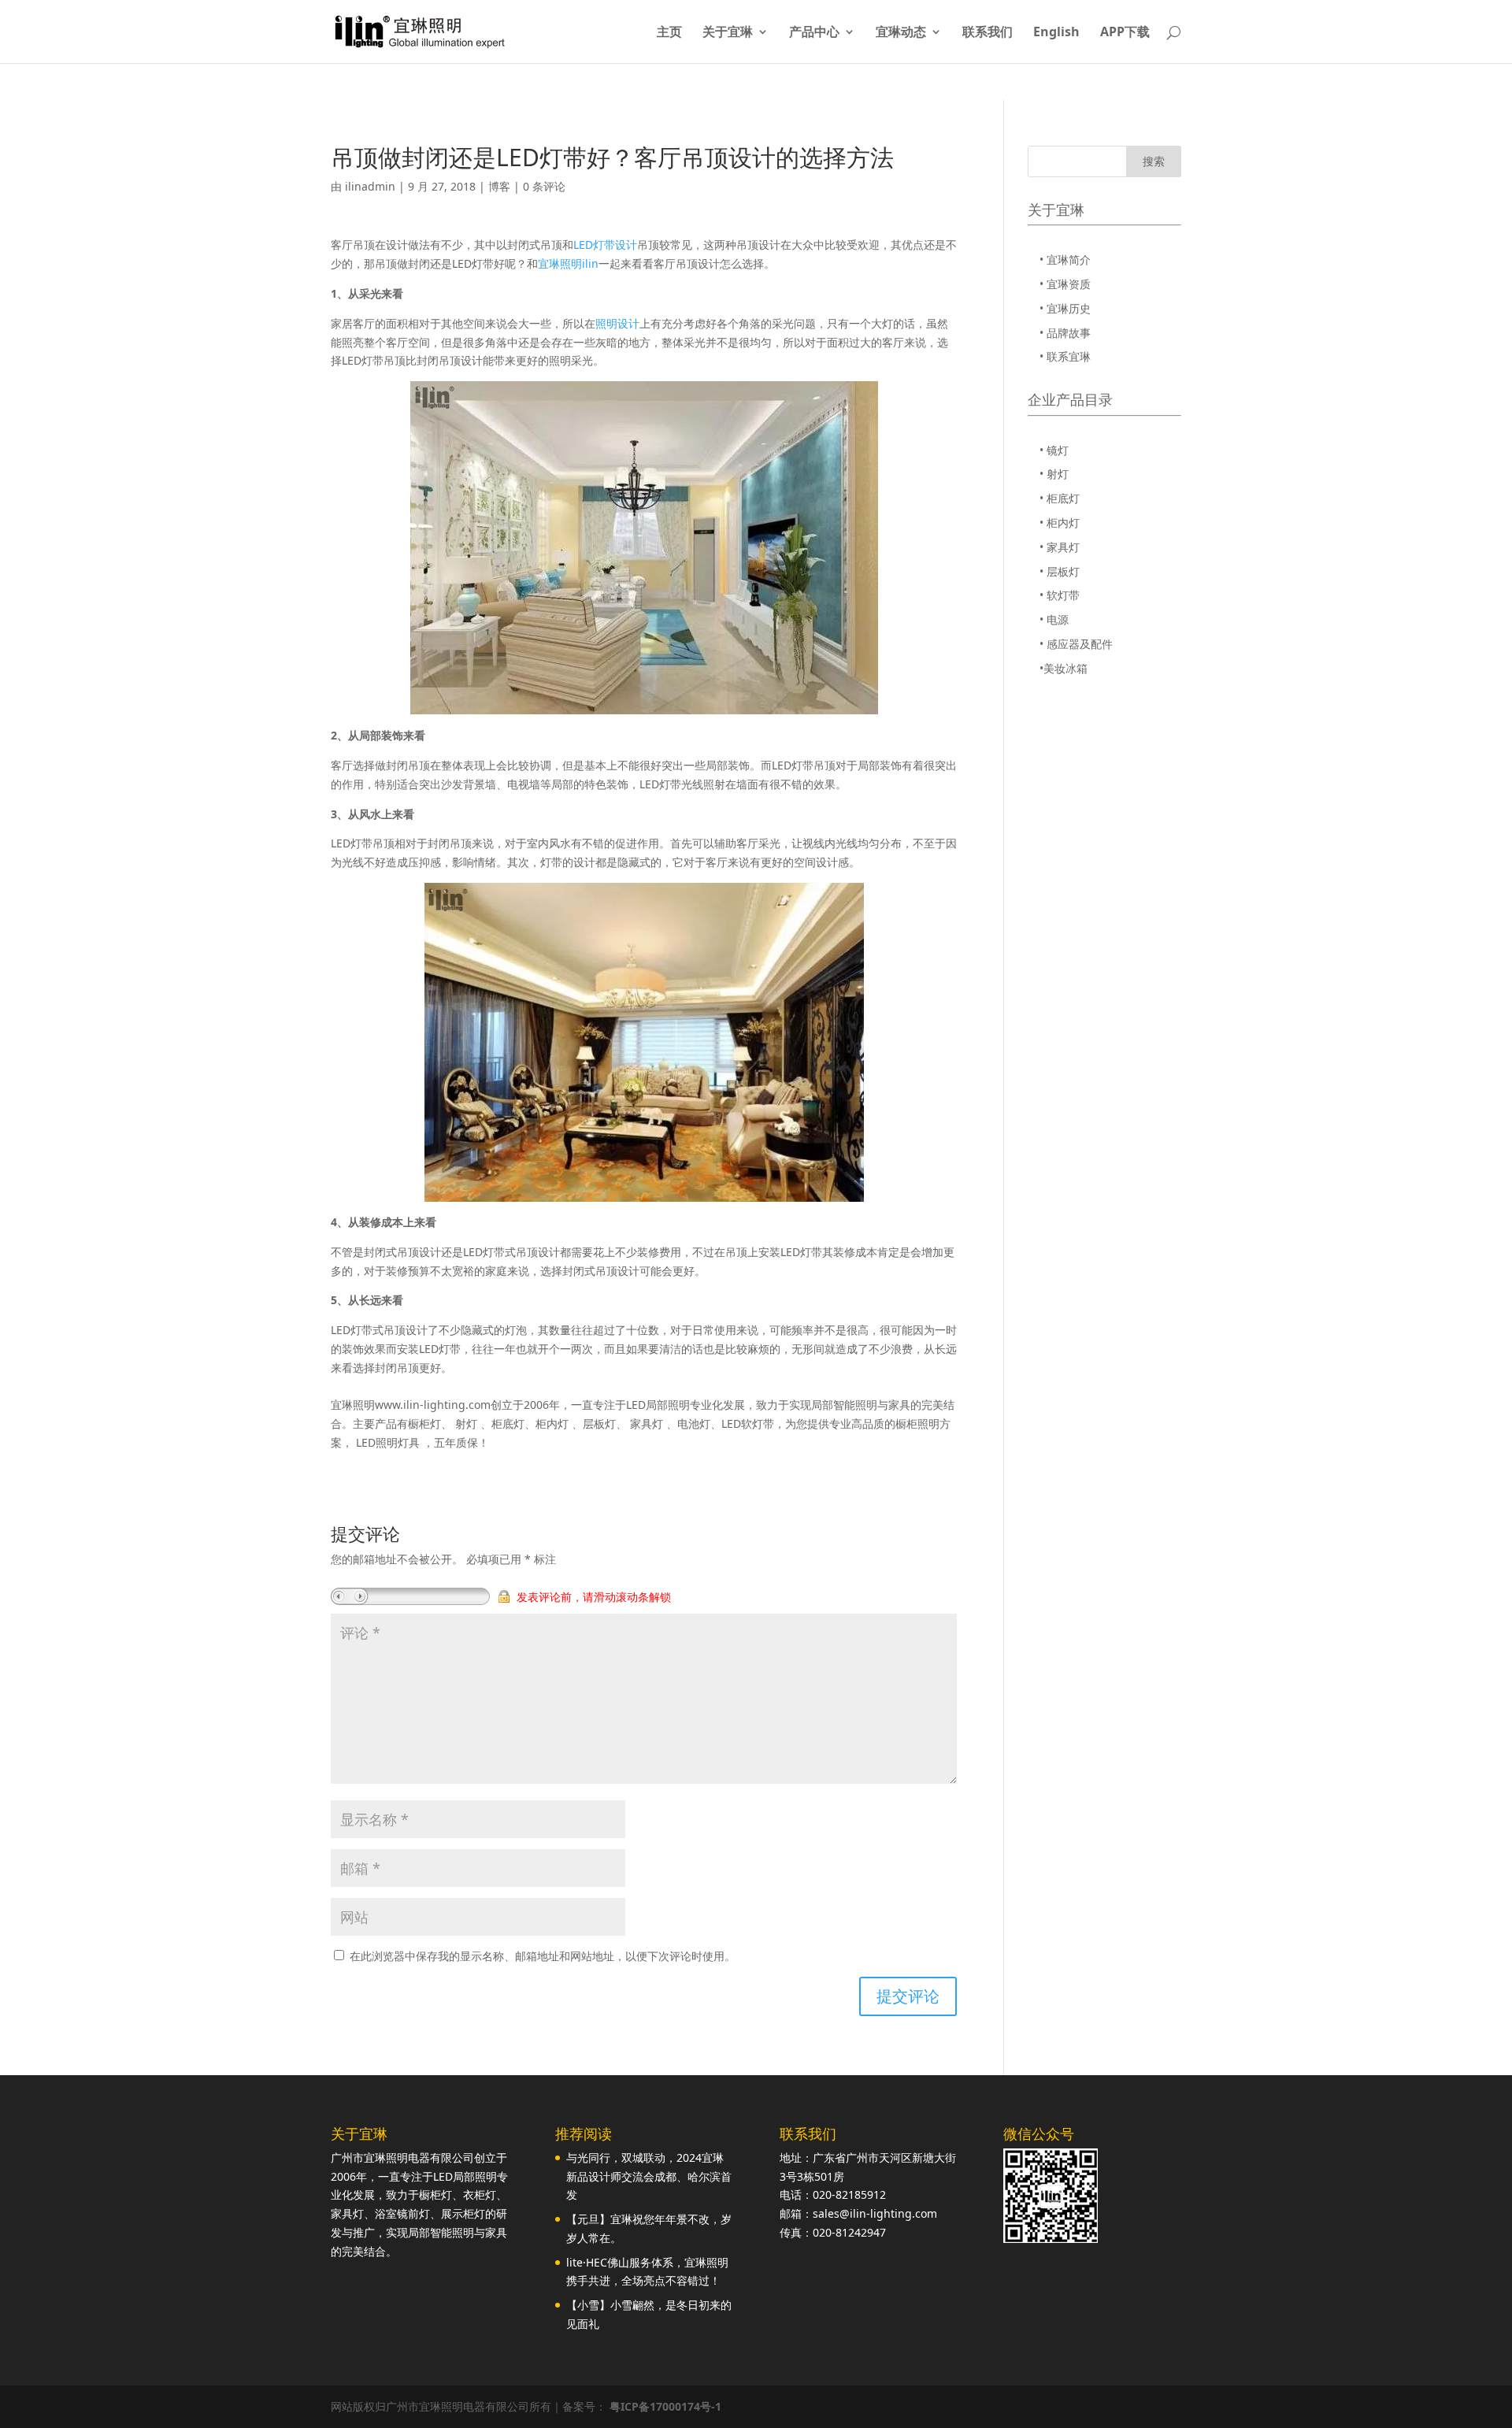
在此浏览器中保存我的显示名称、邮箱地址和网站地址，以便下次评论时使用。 (543, 1956)
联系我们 (988, 33)
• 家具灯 (1060, 547)
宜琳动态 (901, 33)
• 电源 (1054, 619)
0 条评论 (544, 186)
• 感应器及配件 (1076, 644)
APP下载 (1125, 33)
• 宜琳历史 (1065, 308)
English (1056, 33)
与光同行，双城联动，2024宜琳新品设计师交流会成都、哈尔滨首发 (649, 2176)
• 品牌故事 (1065, 333)
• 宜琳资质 (1065, 284)
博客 (499, 186)
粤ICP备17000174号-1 (665, 2406)
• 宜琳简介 (1065, 259)
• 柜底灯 (1060, 498)
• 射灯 (1054, 474)
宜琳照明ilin (568, 263)
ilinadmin (370, 186)
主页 (669, 33)
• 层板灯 (1060, 571)
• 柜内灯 (1060, 523)
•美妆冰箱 (1064, 668)
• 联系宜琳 (1065, 356)
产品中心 (814, 33)
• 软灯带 (1060, 595)
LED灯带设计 (605, 245)
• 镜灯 (1054, 450)
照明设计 (617, 323)
